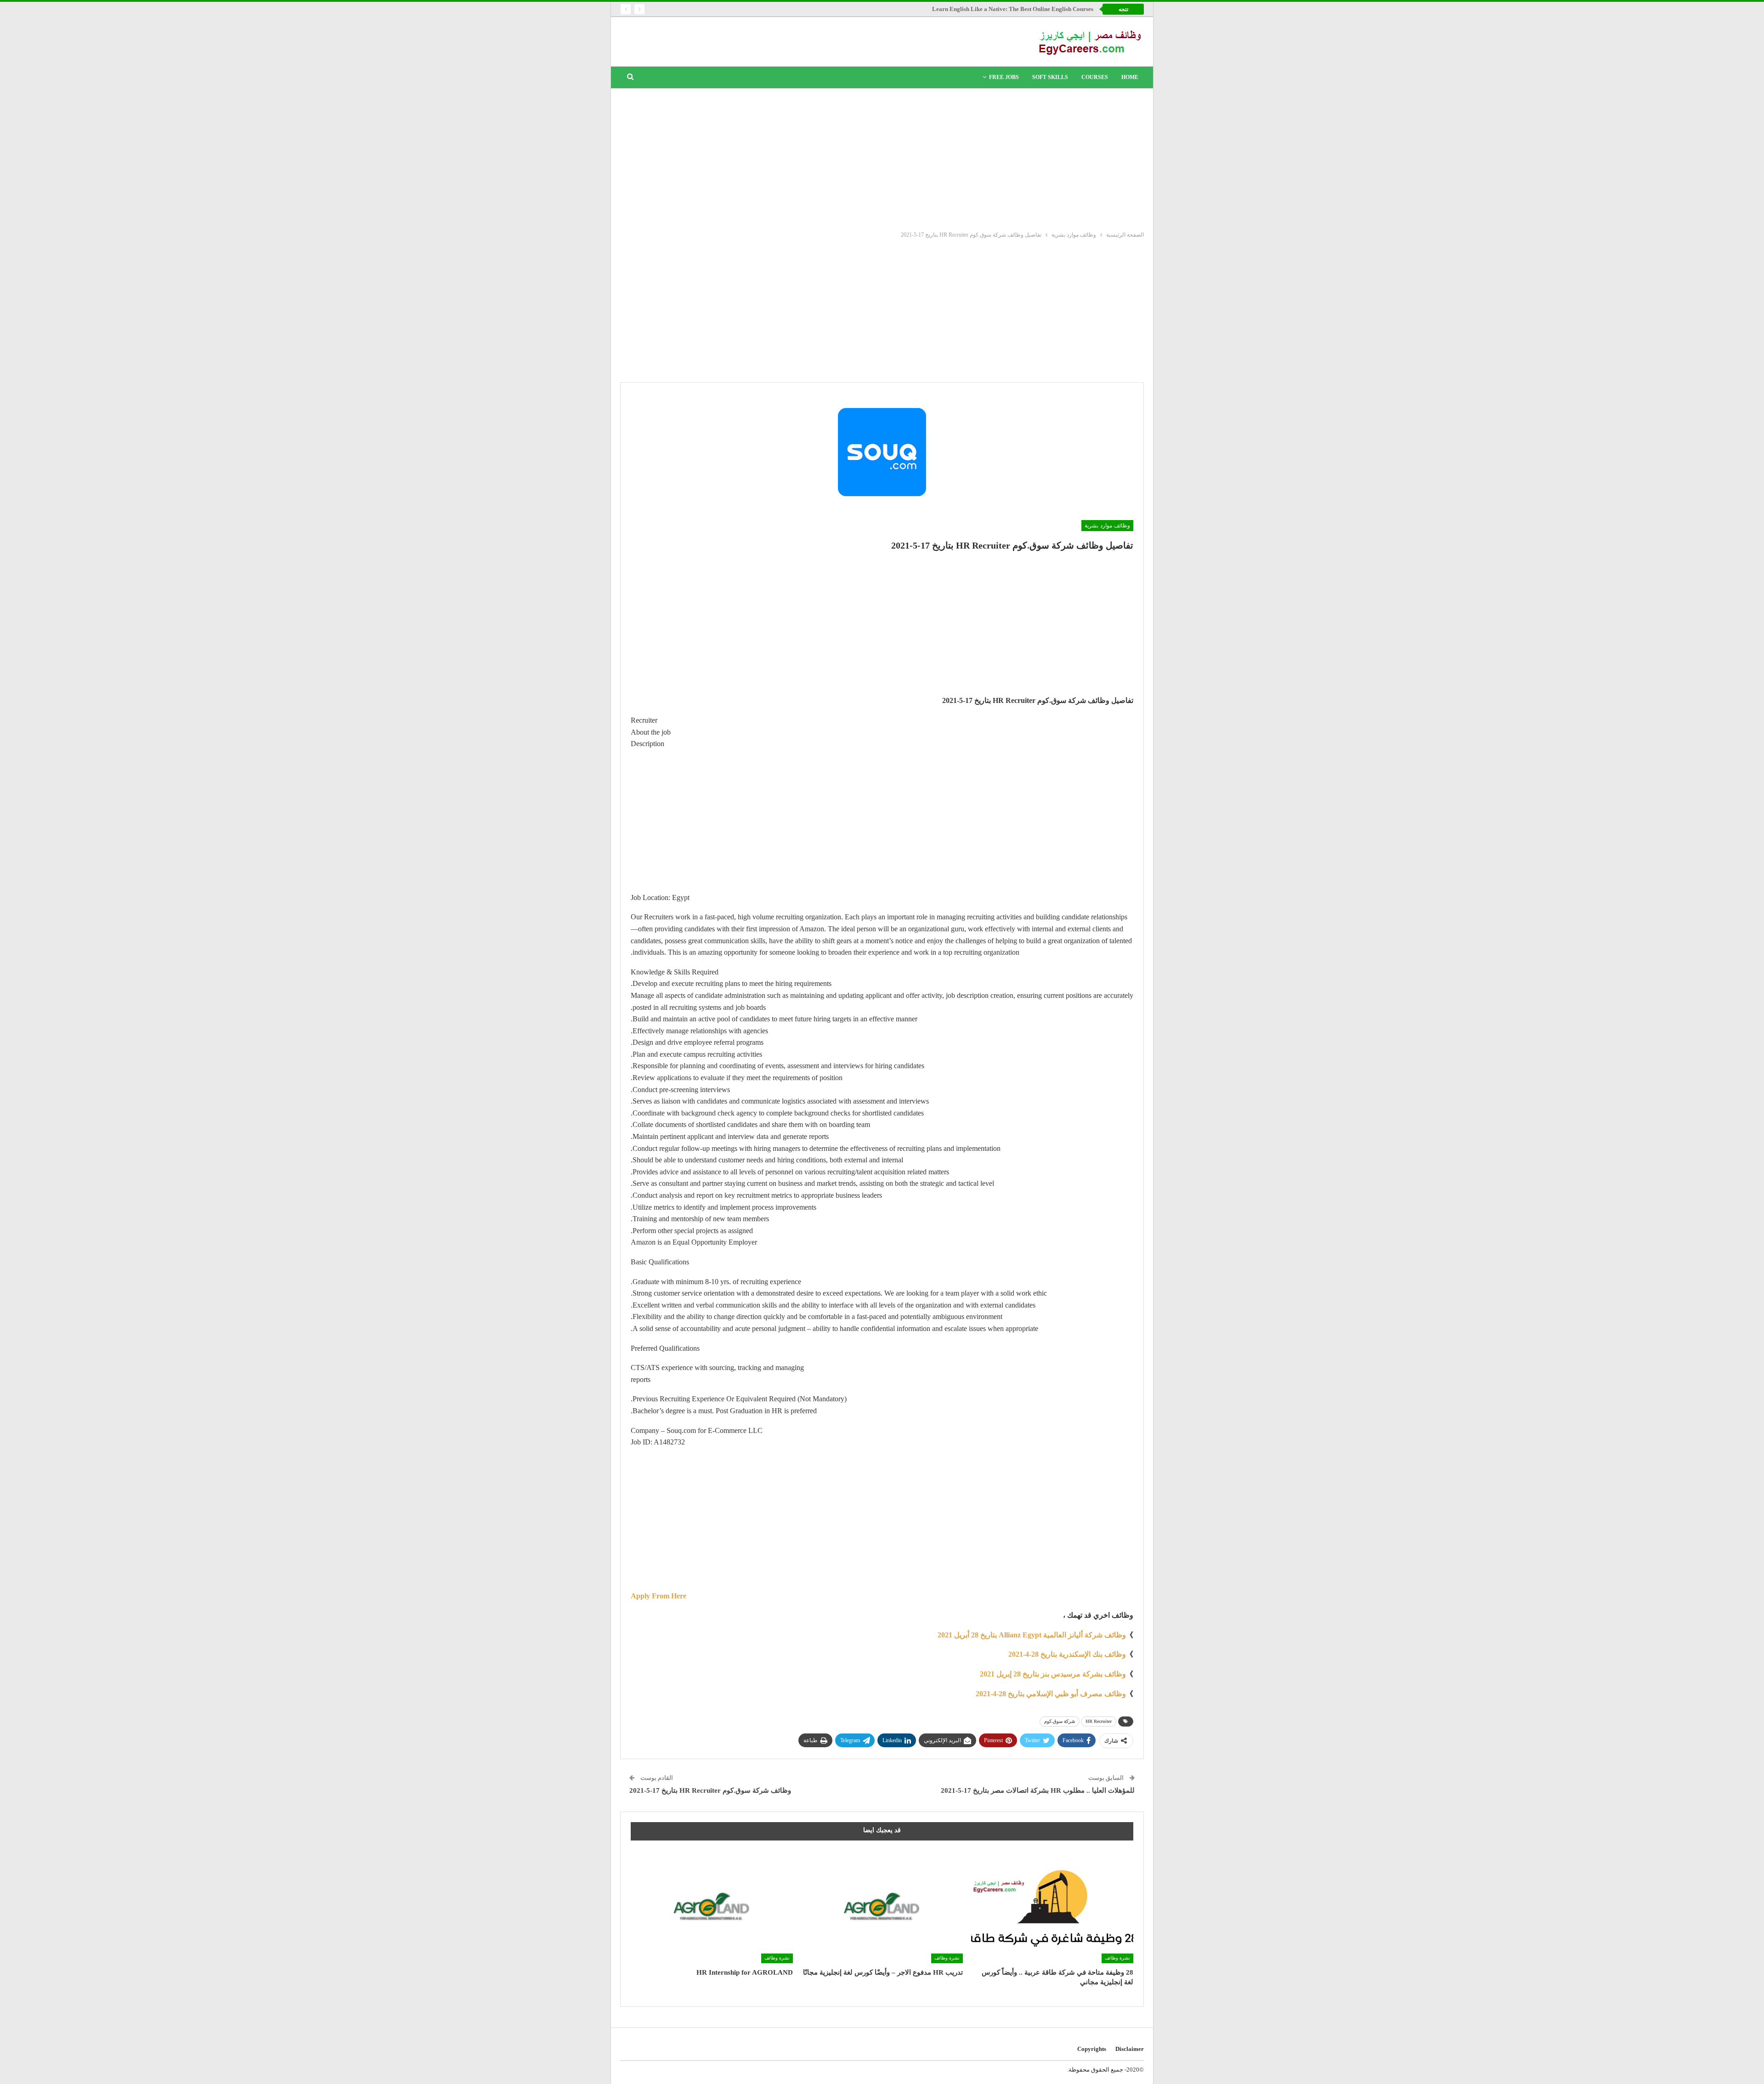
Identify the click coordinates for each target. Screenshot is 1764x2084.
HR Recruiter (1099, 1721)
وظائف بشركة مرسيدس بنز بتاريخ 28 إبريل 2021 (1053, 1674)
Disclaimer (1130, 2049)
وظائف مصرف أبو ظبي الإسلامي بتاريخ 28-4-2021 (1051, 1694)
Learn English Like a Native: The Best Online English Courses (1013, 9)
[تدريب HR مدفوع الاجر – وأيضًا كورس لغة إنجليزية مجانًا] (882, 1906)
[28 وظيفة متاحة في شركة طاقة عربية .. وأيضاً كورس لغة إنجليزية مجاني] (1052, 1906)
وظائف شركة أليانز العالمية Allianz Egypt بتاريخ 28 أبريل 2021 (1032, 1635)
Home (1130, 77)
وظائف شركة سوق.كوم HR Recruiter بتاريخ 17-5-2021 (710, 1790)
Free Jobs (1004, 77)
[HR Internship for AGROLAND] (712, 1906)
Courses (1095, 77)
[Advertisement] (882, 158)
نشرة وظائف (1117, 1958)
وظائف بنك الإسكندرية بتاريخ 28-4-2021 (1067, 1654)
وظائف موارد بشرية (1107, 526)
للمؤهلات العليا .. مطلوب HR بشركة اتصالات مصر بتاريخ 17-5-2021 (1038, 1790)
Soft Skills (1050, 77)
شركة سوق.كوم (1060, 1721)
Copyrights (1092, 2049)
